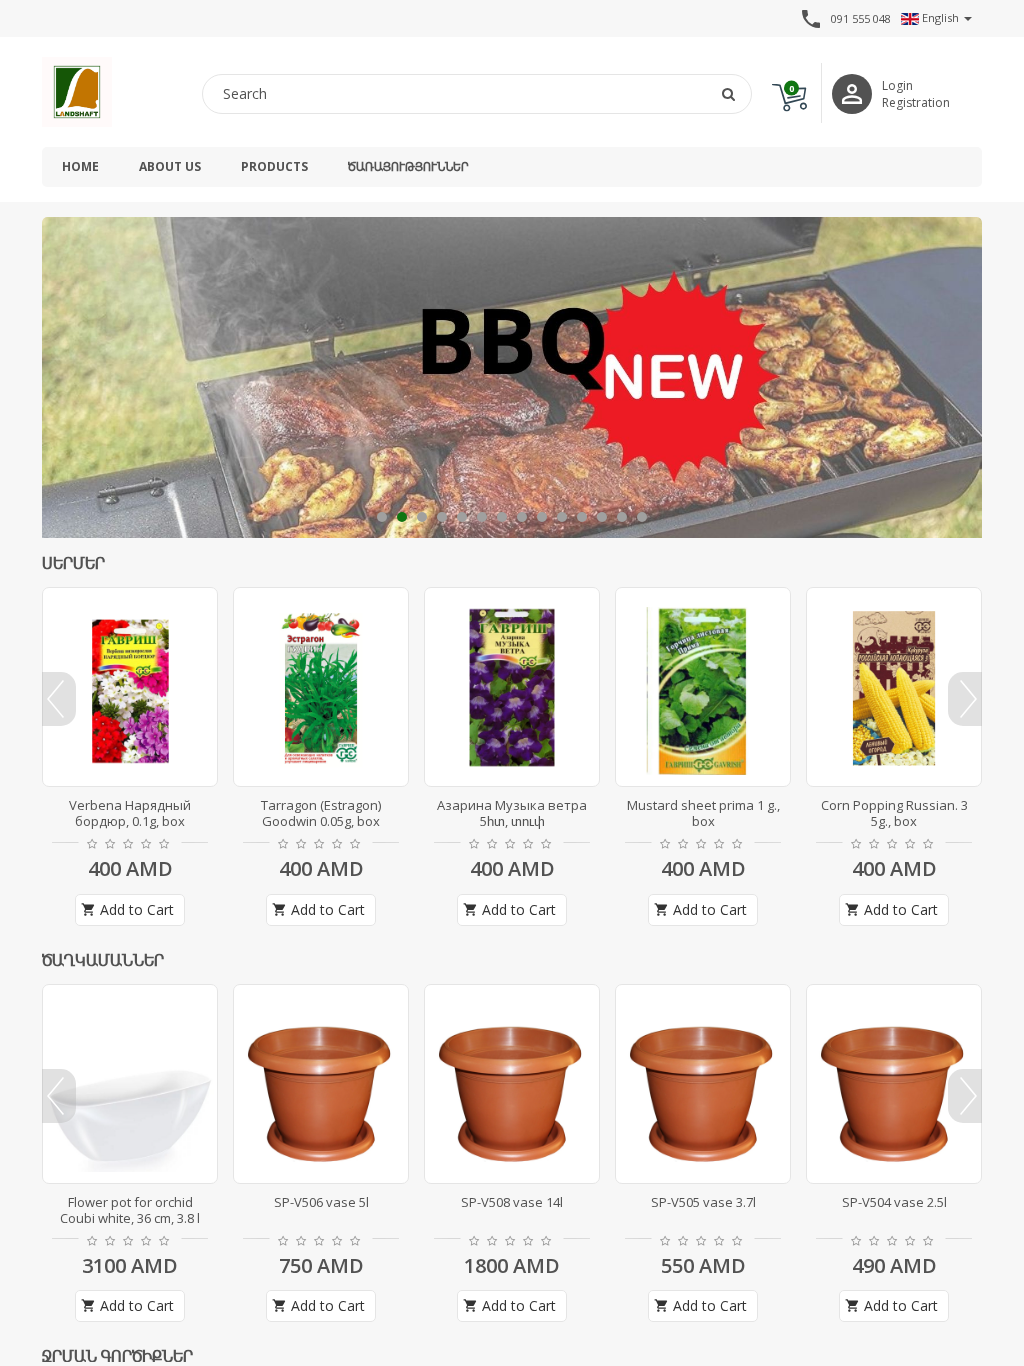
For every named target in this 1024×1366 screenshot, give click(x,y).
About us (170, 166)
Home (80, 166)
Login (897, 85)
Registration (916, 102)
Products (274, 166)
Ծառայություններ (408, 166)
